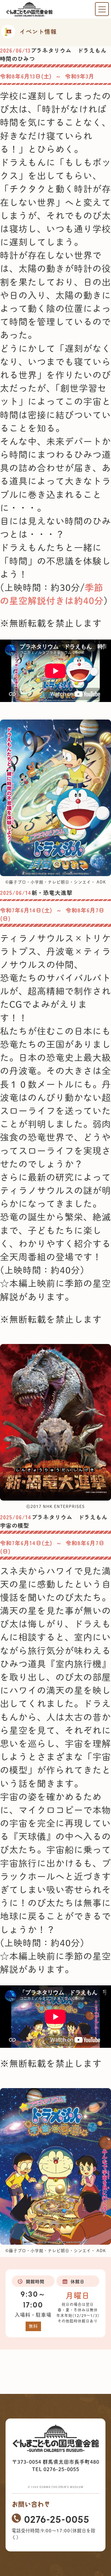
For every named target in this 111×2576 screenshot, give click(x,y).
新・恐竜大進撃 (52, 892)
